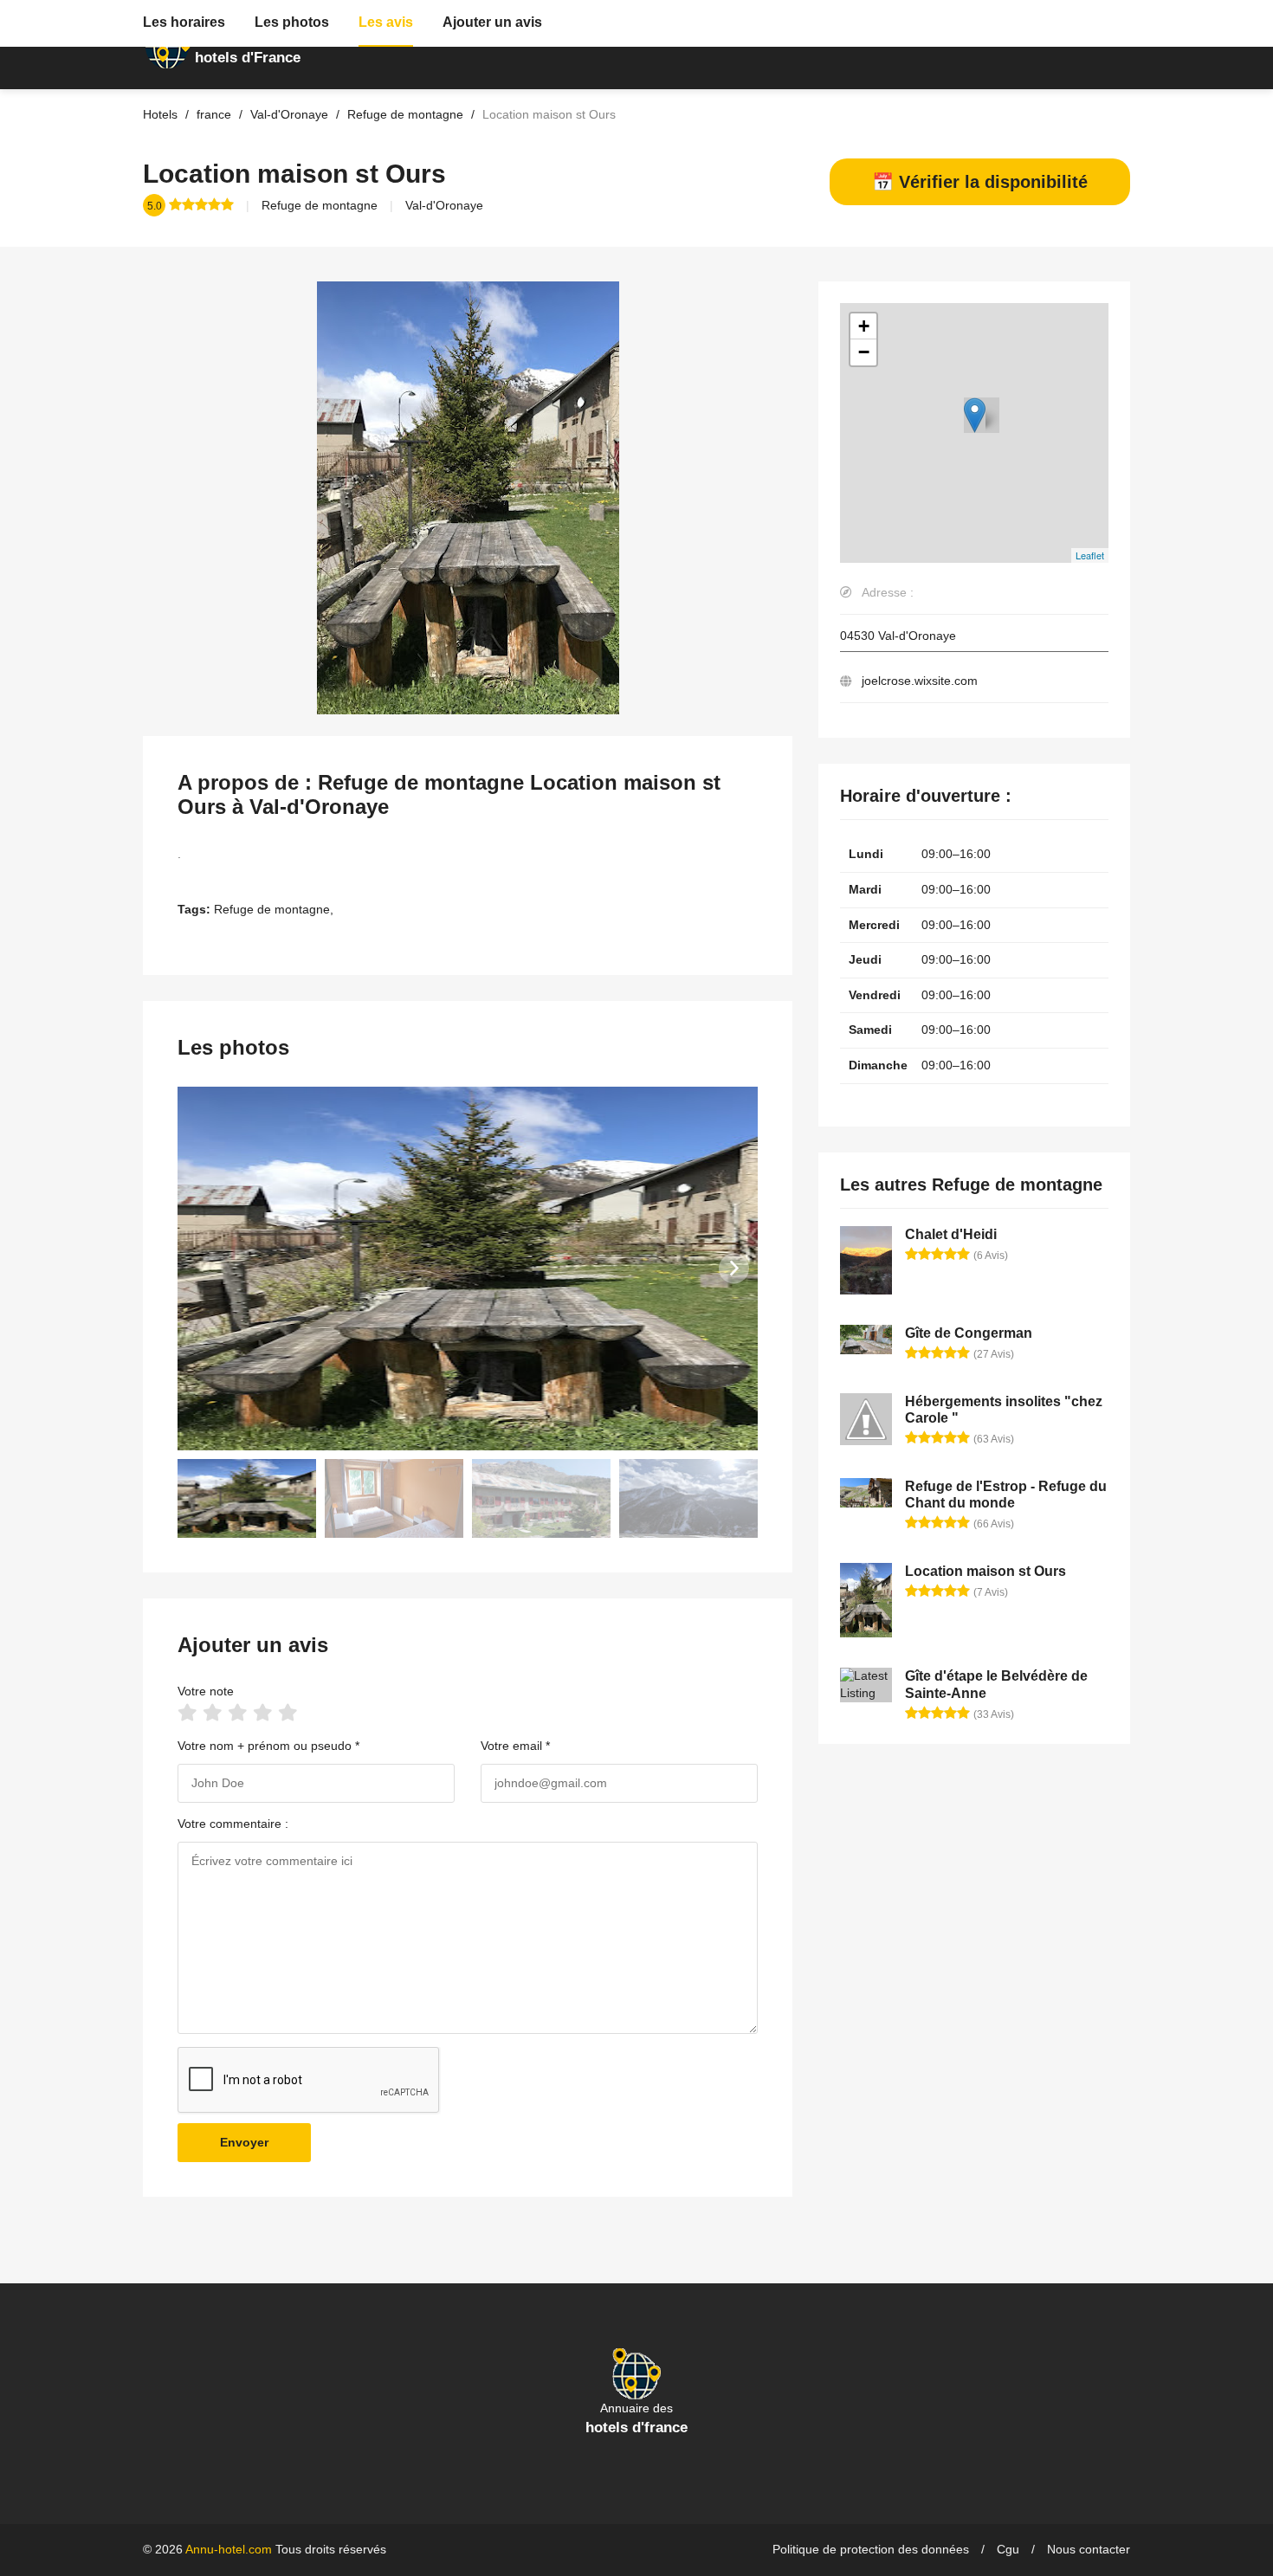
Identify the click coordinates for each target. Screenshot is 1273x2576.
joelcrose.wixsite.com (920, 681)
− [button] (864, 352)
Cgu (1008, 2549)
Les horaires (184, 22)
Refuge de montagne (320, 205)
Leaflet (1090, 555)
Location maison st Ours (985, 1571)
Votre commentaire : (233, 1824)
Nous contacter (1089, 2549)
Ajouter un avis (492, 22)
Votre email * (515, 1746)
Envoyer (244, 2142)
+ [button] (864, 326)
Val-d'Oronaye (444, 205)
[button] (734, 1268)
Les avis (386, 22)
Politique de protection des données (871, 2549)
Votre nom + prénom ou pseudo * (268, 1746)
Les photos (292, 22)
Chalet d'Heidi (951, 1234)
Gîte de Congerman (969, 1333)
